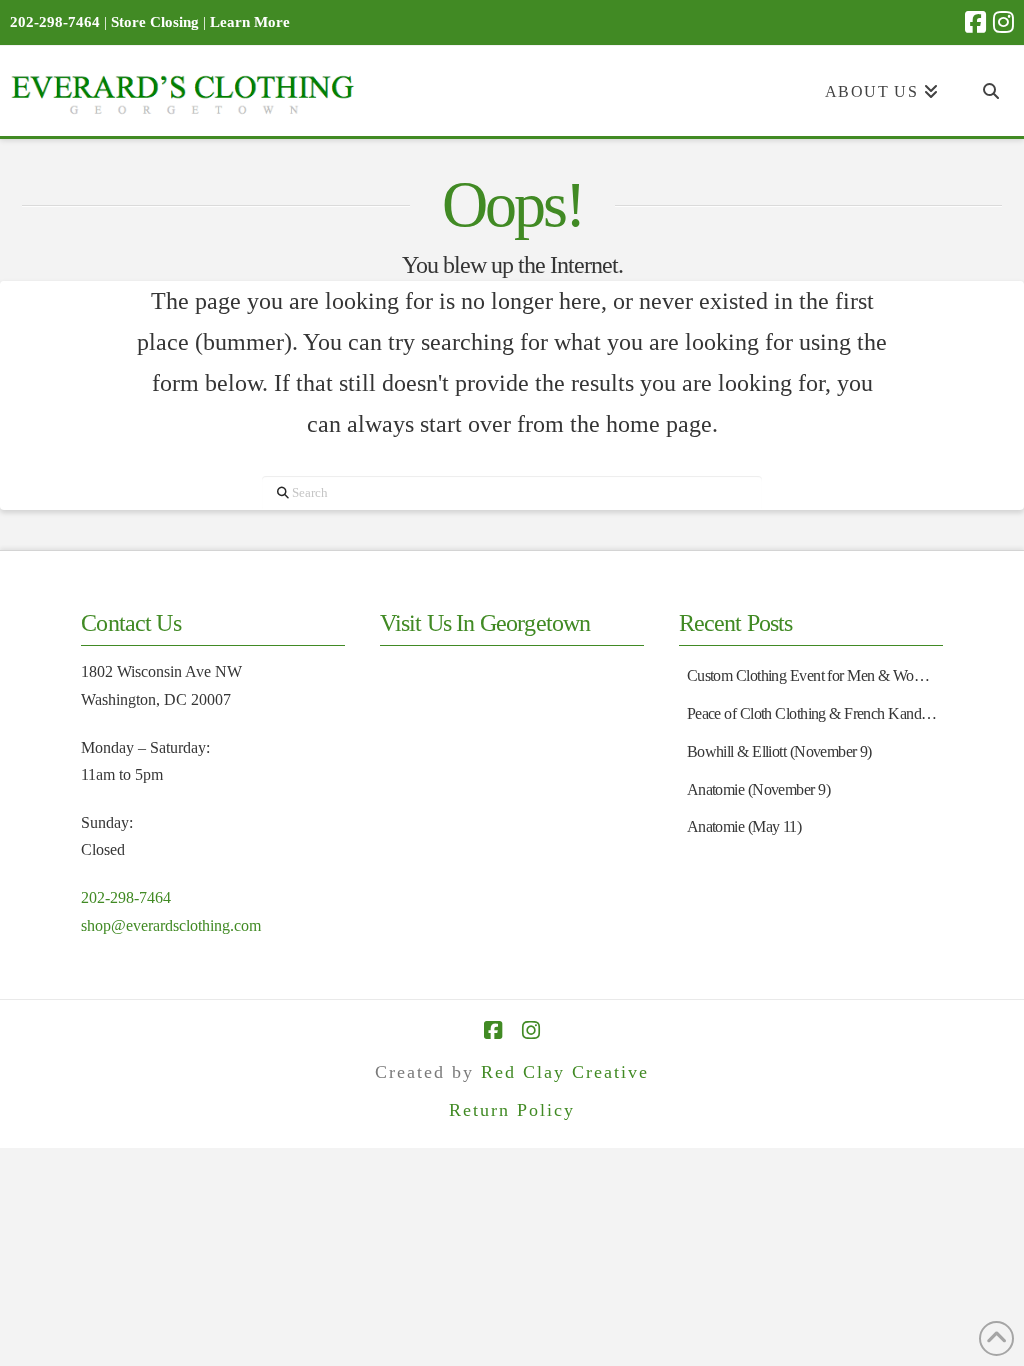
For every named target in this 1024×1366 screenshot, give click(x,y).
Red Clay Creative (565, 1072)
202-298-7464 (126, 897)
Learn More (250, 22)
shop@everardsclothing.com (171, 925)
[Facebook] (975, 22)
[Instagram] (1003, 22)
